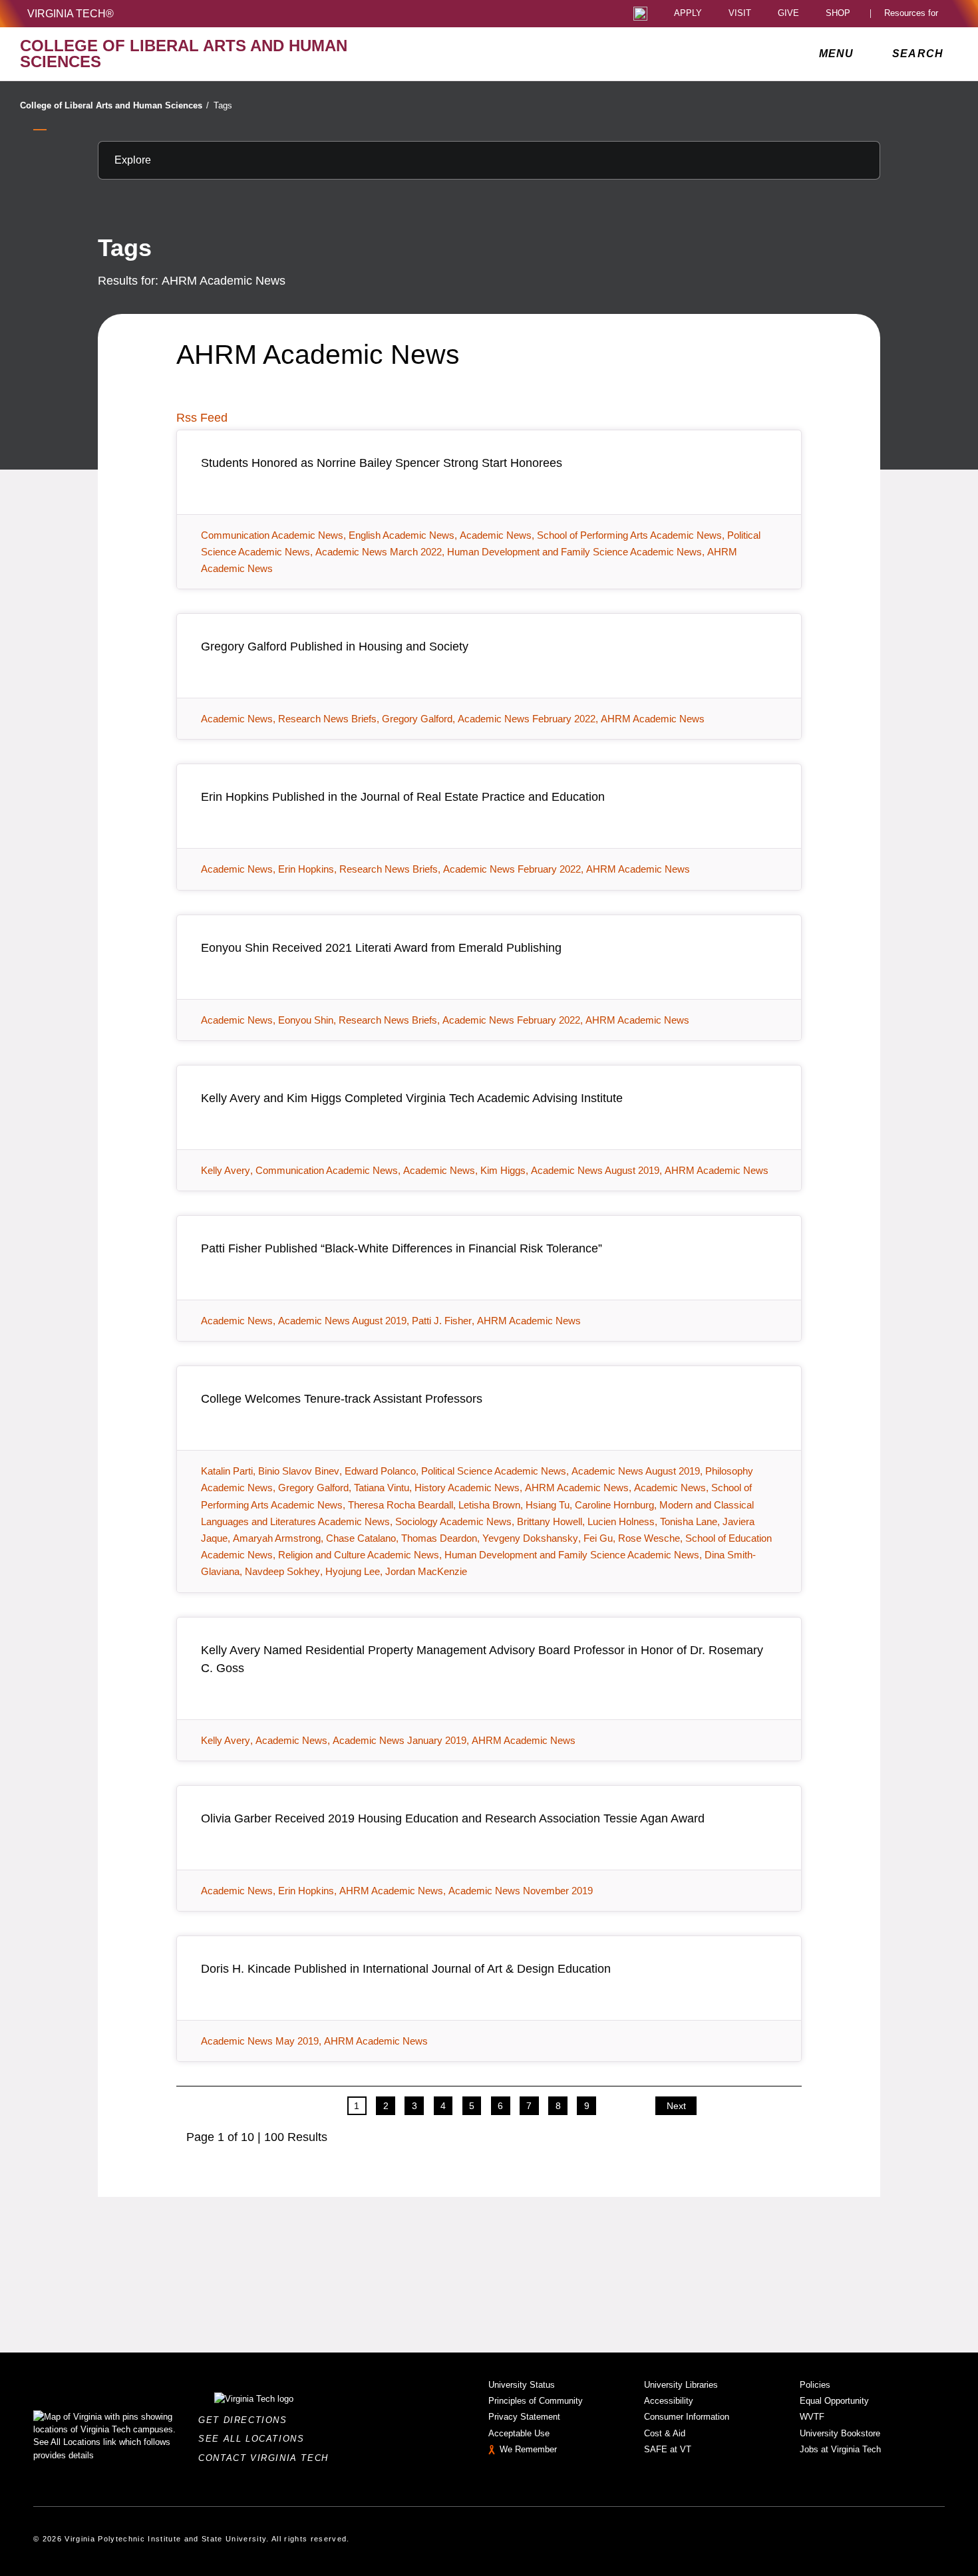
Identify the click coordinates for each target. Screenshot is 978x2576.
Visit (740, 14)
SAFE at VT (668, 2449)
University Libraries (681, 2385)
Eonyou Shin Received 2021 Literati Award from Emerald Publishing (381, 948)
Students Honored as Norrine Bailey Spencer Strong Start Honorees (382, 463)
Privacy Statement (524, 2417)
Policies (815, 2385)
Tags (223, 105)
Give (788, 14)
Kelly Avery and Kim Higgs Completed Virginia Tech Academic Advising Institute (412, 1098)
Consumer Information (687, 2417)
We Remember (528, 2449)
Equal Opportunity (834, 2401)
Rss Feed (202, 418)
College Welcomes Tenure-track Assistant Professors (342, 1399)
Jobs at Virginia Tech (840, 2449)
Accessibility (669, 2401)
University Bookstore (840, 2433)
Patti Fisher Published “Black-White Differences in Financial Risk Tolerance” (402, 1248)
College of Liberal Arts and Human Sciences (114, 105)
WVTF (812, 2417)
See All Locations (255, 2439)
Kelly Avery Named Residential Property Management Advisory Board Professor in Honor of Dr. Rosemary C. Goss (482, 1659)
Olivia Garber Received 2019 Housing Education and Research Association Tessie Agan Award (453, 1818)
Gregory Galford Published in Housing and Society (335, 646)
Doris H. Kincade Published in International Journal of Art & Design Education (406, 1969)
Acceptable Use (519, 2433)
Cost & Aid (665, 2433)
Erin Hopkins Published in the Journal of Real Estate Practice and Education (403, 797)
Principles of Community (536, 2401)
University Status (522, 2385)
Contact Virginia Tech (267, 2458)
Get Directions (246, 2420)
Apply (688, 14)
